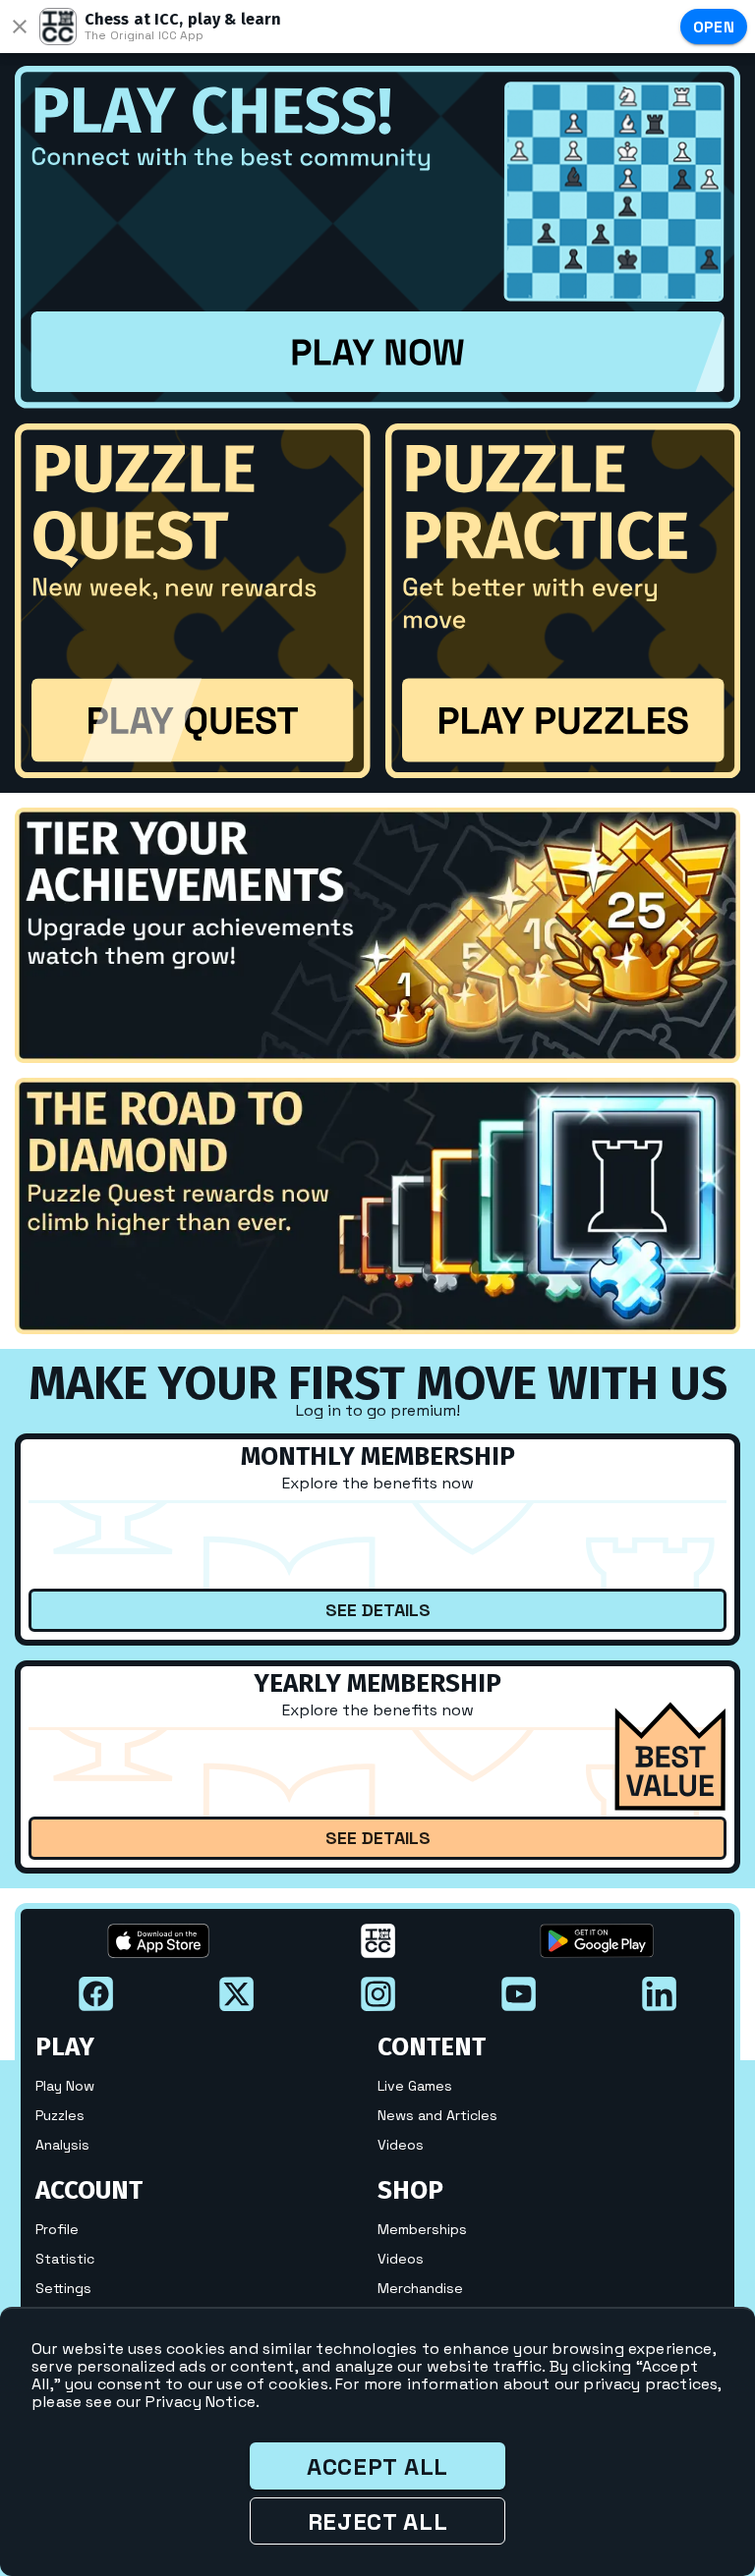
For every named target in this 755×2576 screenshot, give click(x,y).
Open (714, 27)
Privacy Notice (201, 2402)
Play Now (65, 2086)
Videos (401, 2145)
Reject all (378, 2521)
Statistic (65, 2259)
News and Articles (437, 2115)
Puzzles (60, 2115)
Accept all (377, 2466)
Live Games (415, 2086)
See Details (378, 1610)
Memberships (422, 2229)
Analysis (62, 2145)
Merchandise (420, 2288)
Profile (57, 2229)
